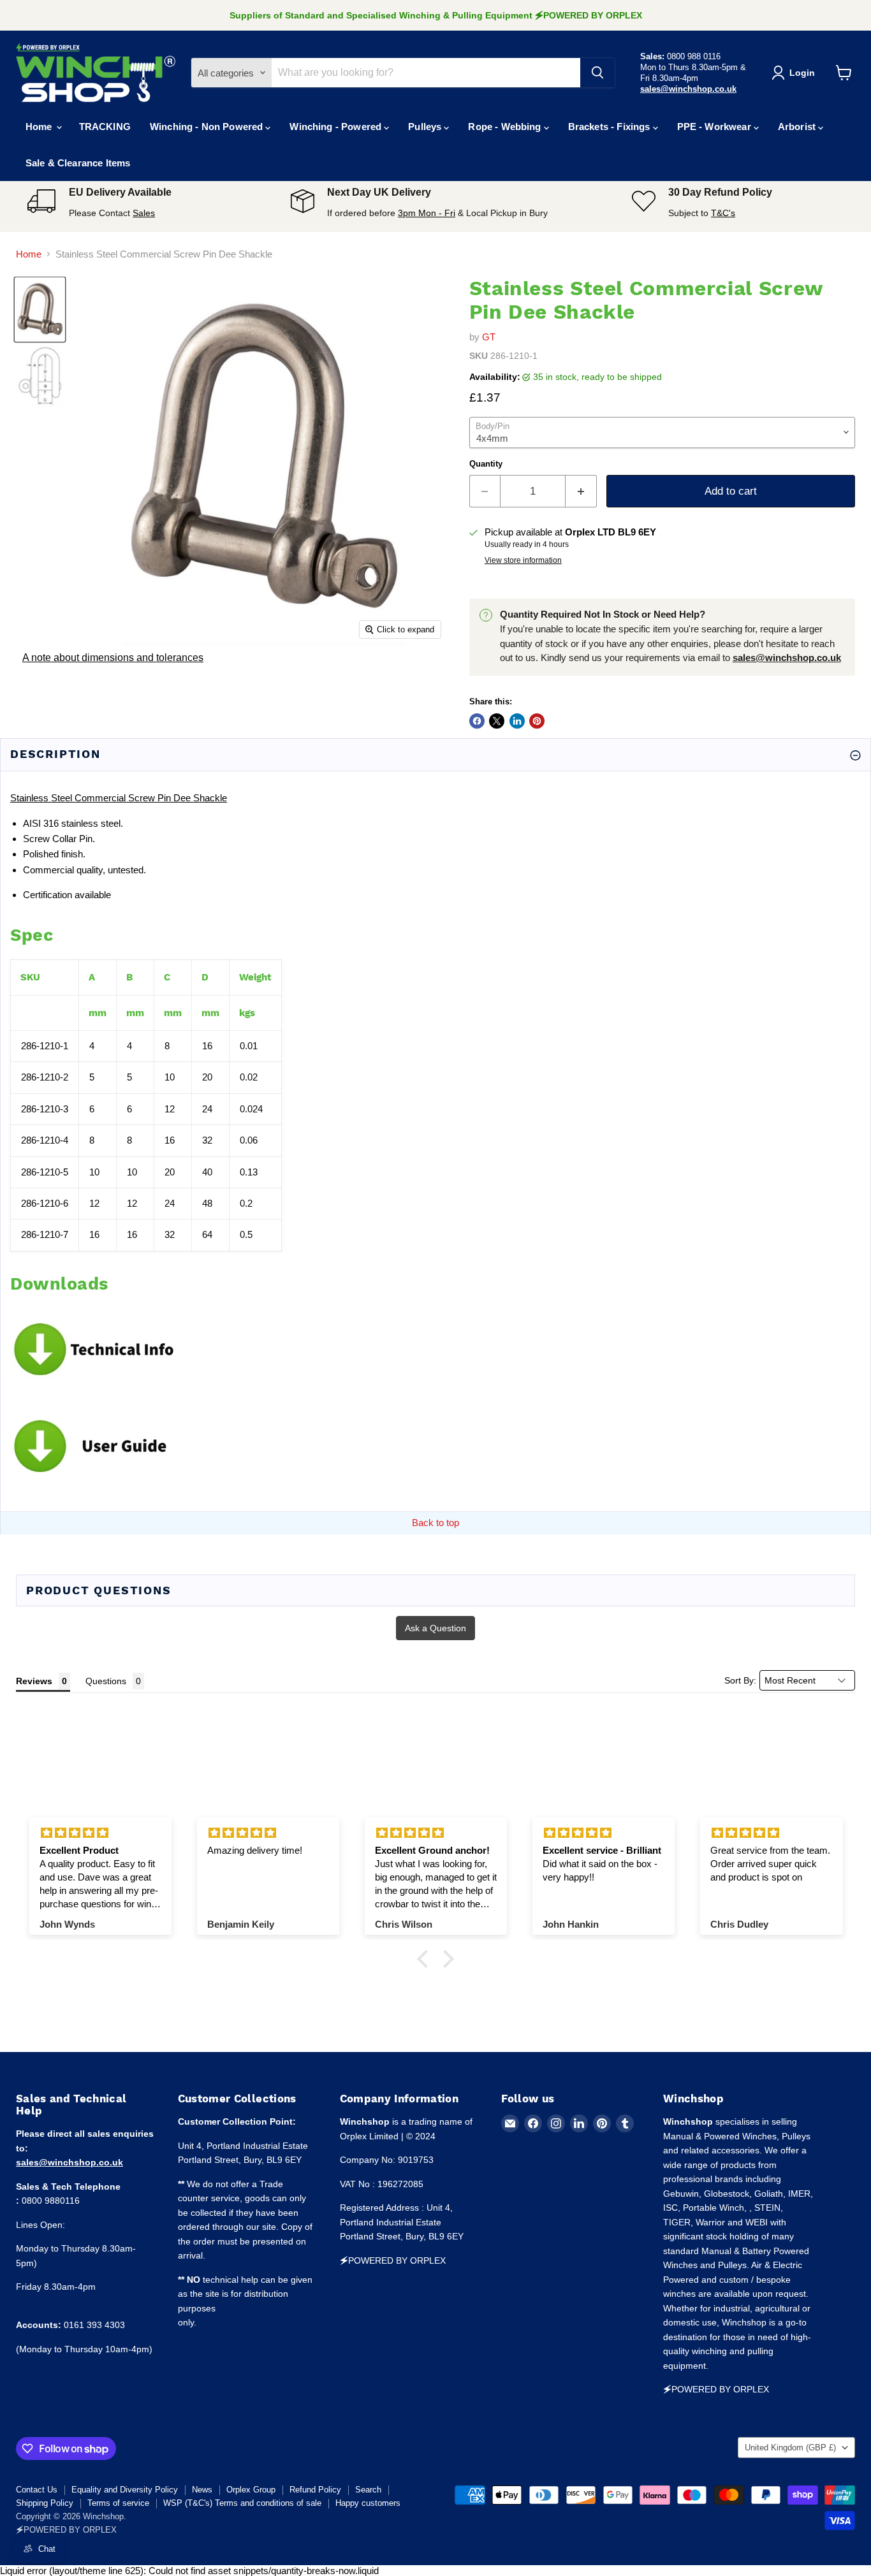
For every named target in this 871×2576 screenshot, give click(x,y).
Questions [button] (106, 1681)
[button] (426, 1959)
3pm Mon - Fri (427, 213)
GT (489, 337)
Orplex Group (251, 2490)
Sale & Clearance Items (78, 163)
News (202, 2490)
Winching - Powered (337, 127)
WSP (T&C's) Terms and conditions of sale (242, 2503)
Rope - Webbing (506, 127)
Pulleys (426, 127)
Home (40, 127)
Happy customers (368, 2503)
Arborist (798, 127)
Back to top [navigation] (435, 1523)
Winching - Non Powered (208, 127)
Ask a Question (435, 1628)
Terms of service (118, 2503)
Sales (144, 213)
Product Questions (99, 1590)
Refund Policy (315, 2490)
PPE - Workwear (715, 127)
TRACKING (105, 127)
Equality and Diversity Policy (125, 2490)
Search (368, 2490)
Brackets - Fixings (611, 127)
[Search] (597, 73)
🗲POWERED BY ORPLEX (66, 2530)
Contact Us (37, 2490)
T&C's (723, 213)
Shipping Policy (45, 2503)
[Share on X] (497, 721)
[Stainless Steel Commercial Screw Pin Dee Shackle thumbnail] (40, 309)
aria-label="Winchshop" (96, 73)
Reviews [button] (34, 1681)
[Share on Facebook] (477, 721)
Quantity (486, 464)
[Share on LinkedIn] (517, 721)
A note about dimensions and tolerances (113, 658)
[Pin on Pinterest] (537, 721)
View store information (523, 560)
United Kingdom (790, 2448)
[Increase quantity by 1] (581, 491)
